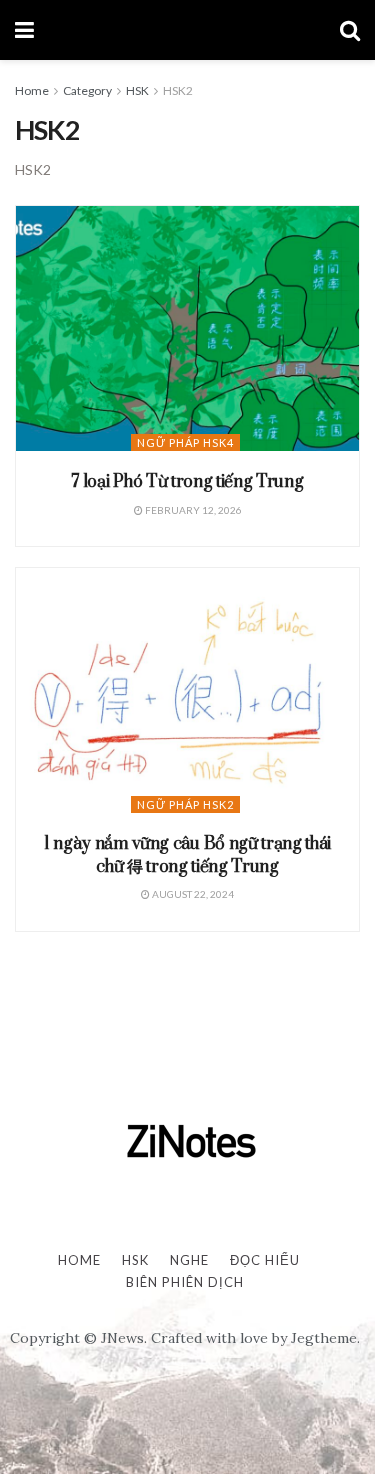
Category (87, 90)
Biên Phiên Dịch (185, 1282)
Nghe (189, 1260)
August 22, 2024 (192, 894)
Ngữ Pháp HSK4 (185, 442)
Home (32, 90)
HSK (137, 90)
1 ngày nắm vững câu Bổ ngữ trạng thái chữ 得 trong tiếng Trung (187, 855)
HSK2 (178, 90)
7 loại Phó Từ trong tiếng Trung (187, 482)
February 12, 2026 (192, 510)
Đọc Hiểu (265, 1260)
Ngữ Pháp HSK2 (185, 804)
